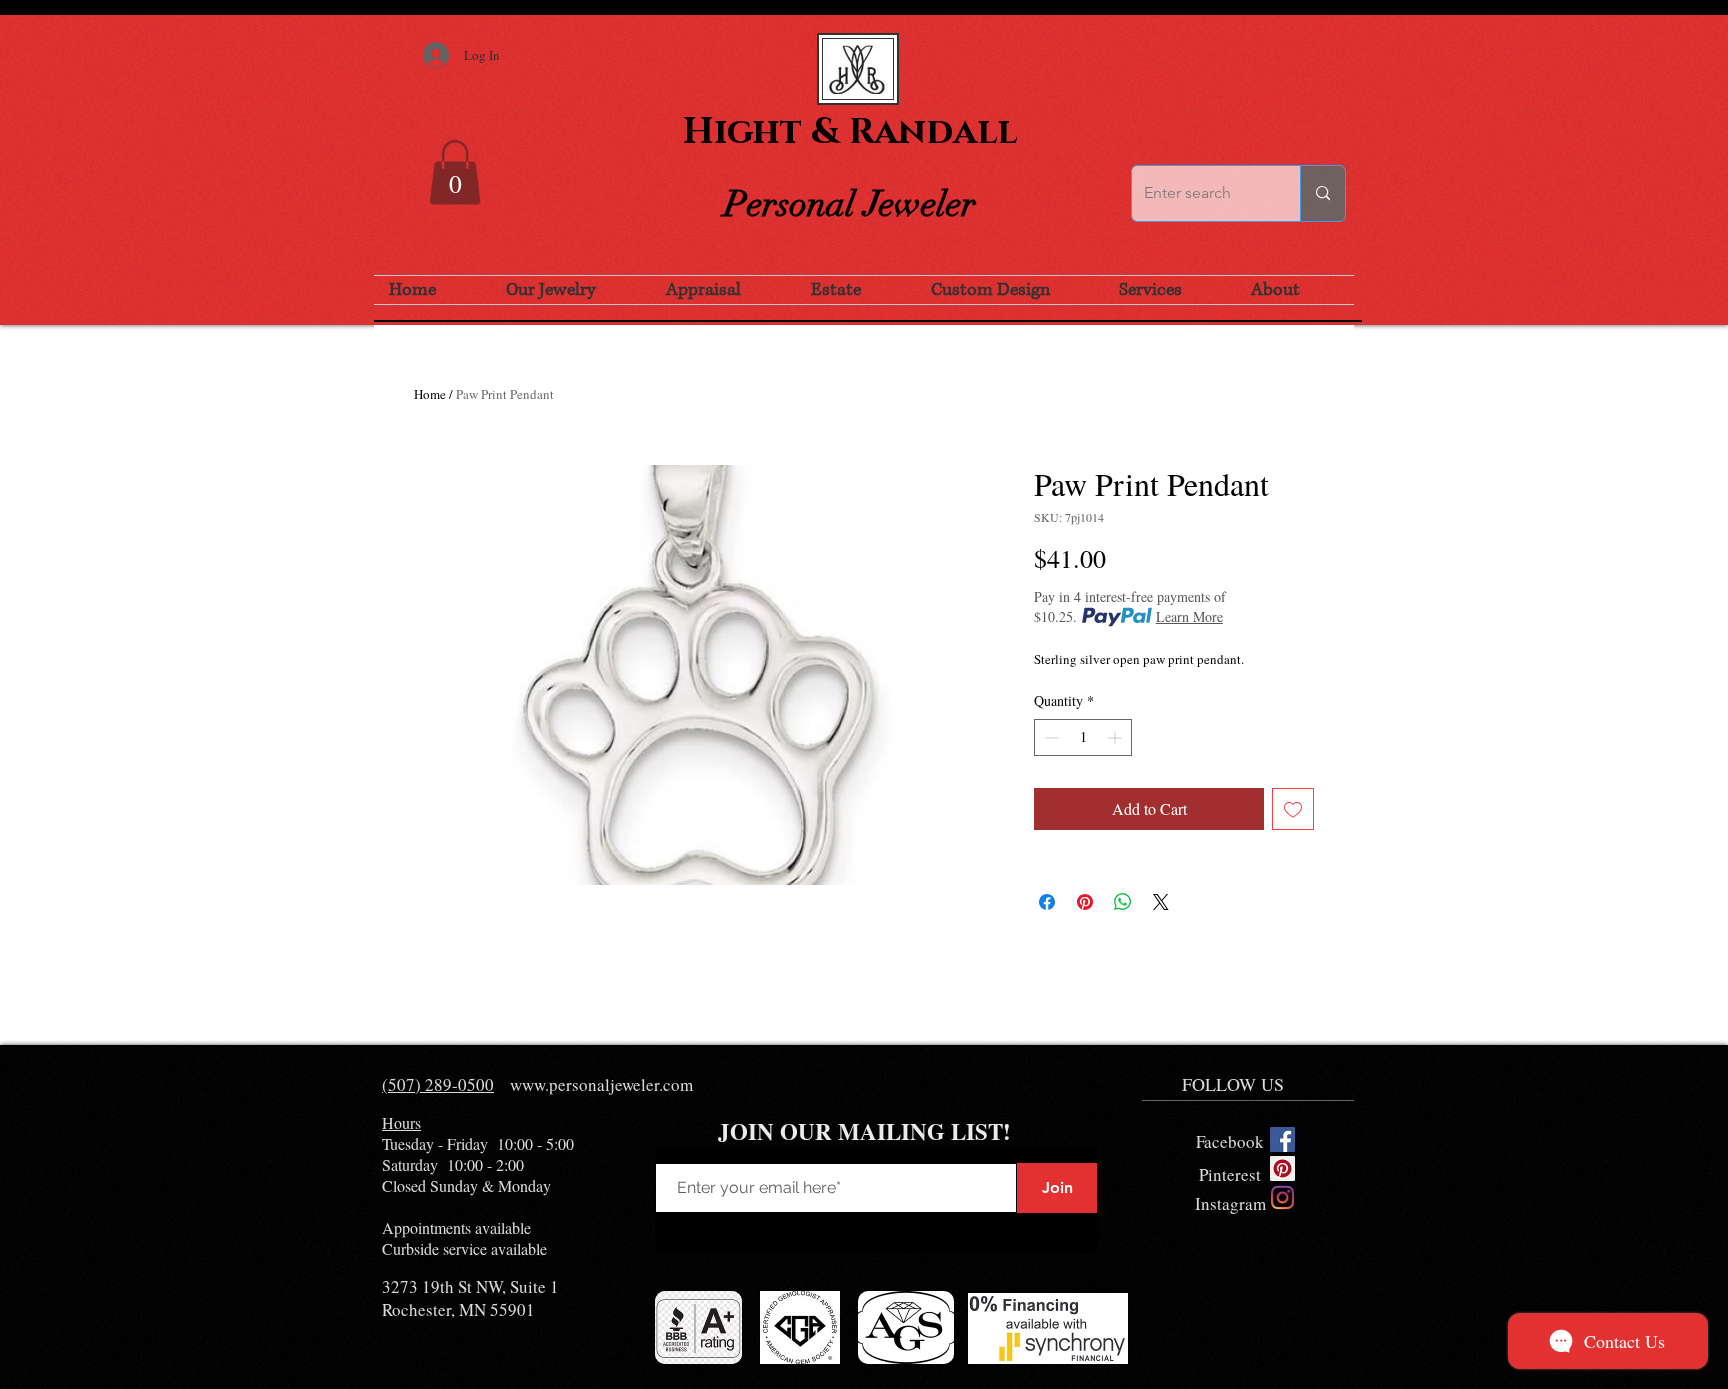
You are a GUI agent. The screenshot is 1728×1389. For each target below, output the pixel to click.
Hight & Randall (850, 132)
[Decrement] (1049, 737)
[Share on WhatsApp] (1123, 902)
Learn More (1189, 616)
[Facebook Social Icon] (1282, 1139)
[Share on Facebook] (1047, 902)
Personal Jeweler (850, 204)
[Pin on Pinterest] (1085, 902)
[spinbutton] (1083, 737)
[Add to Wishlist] (1293, 809)
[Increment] (1116, 737)
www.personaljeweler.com (601, 1084)
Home (430, 394)
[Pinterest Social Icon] (1282, 1168)
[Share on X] (1161, 902)
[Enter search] (1322, 193)
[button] (455, 172)
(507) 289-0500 (438, 1084)
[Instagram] (1282, 1197)
